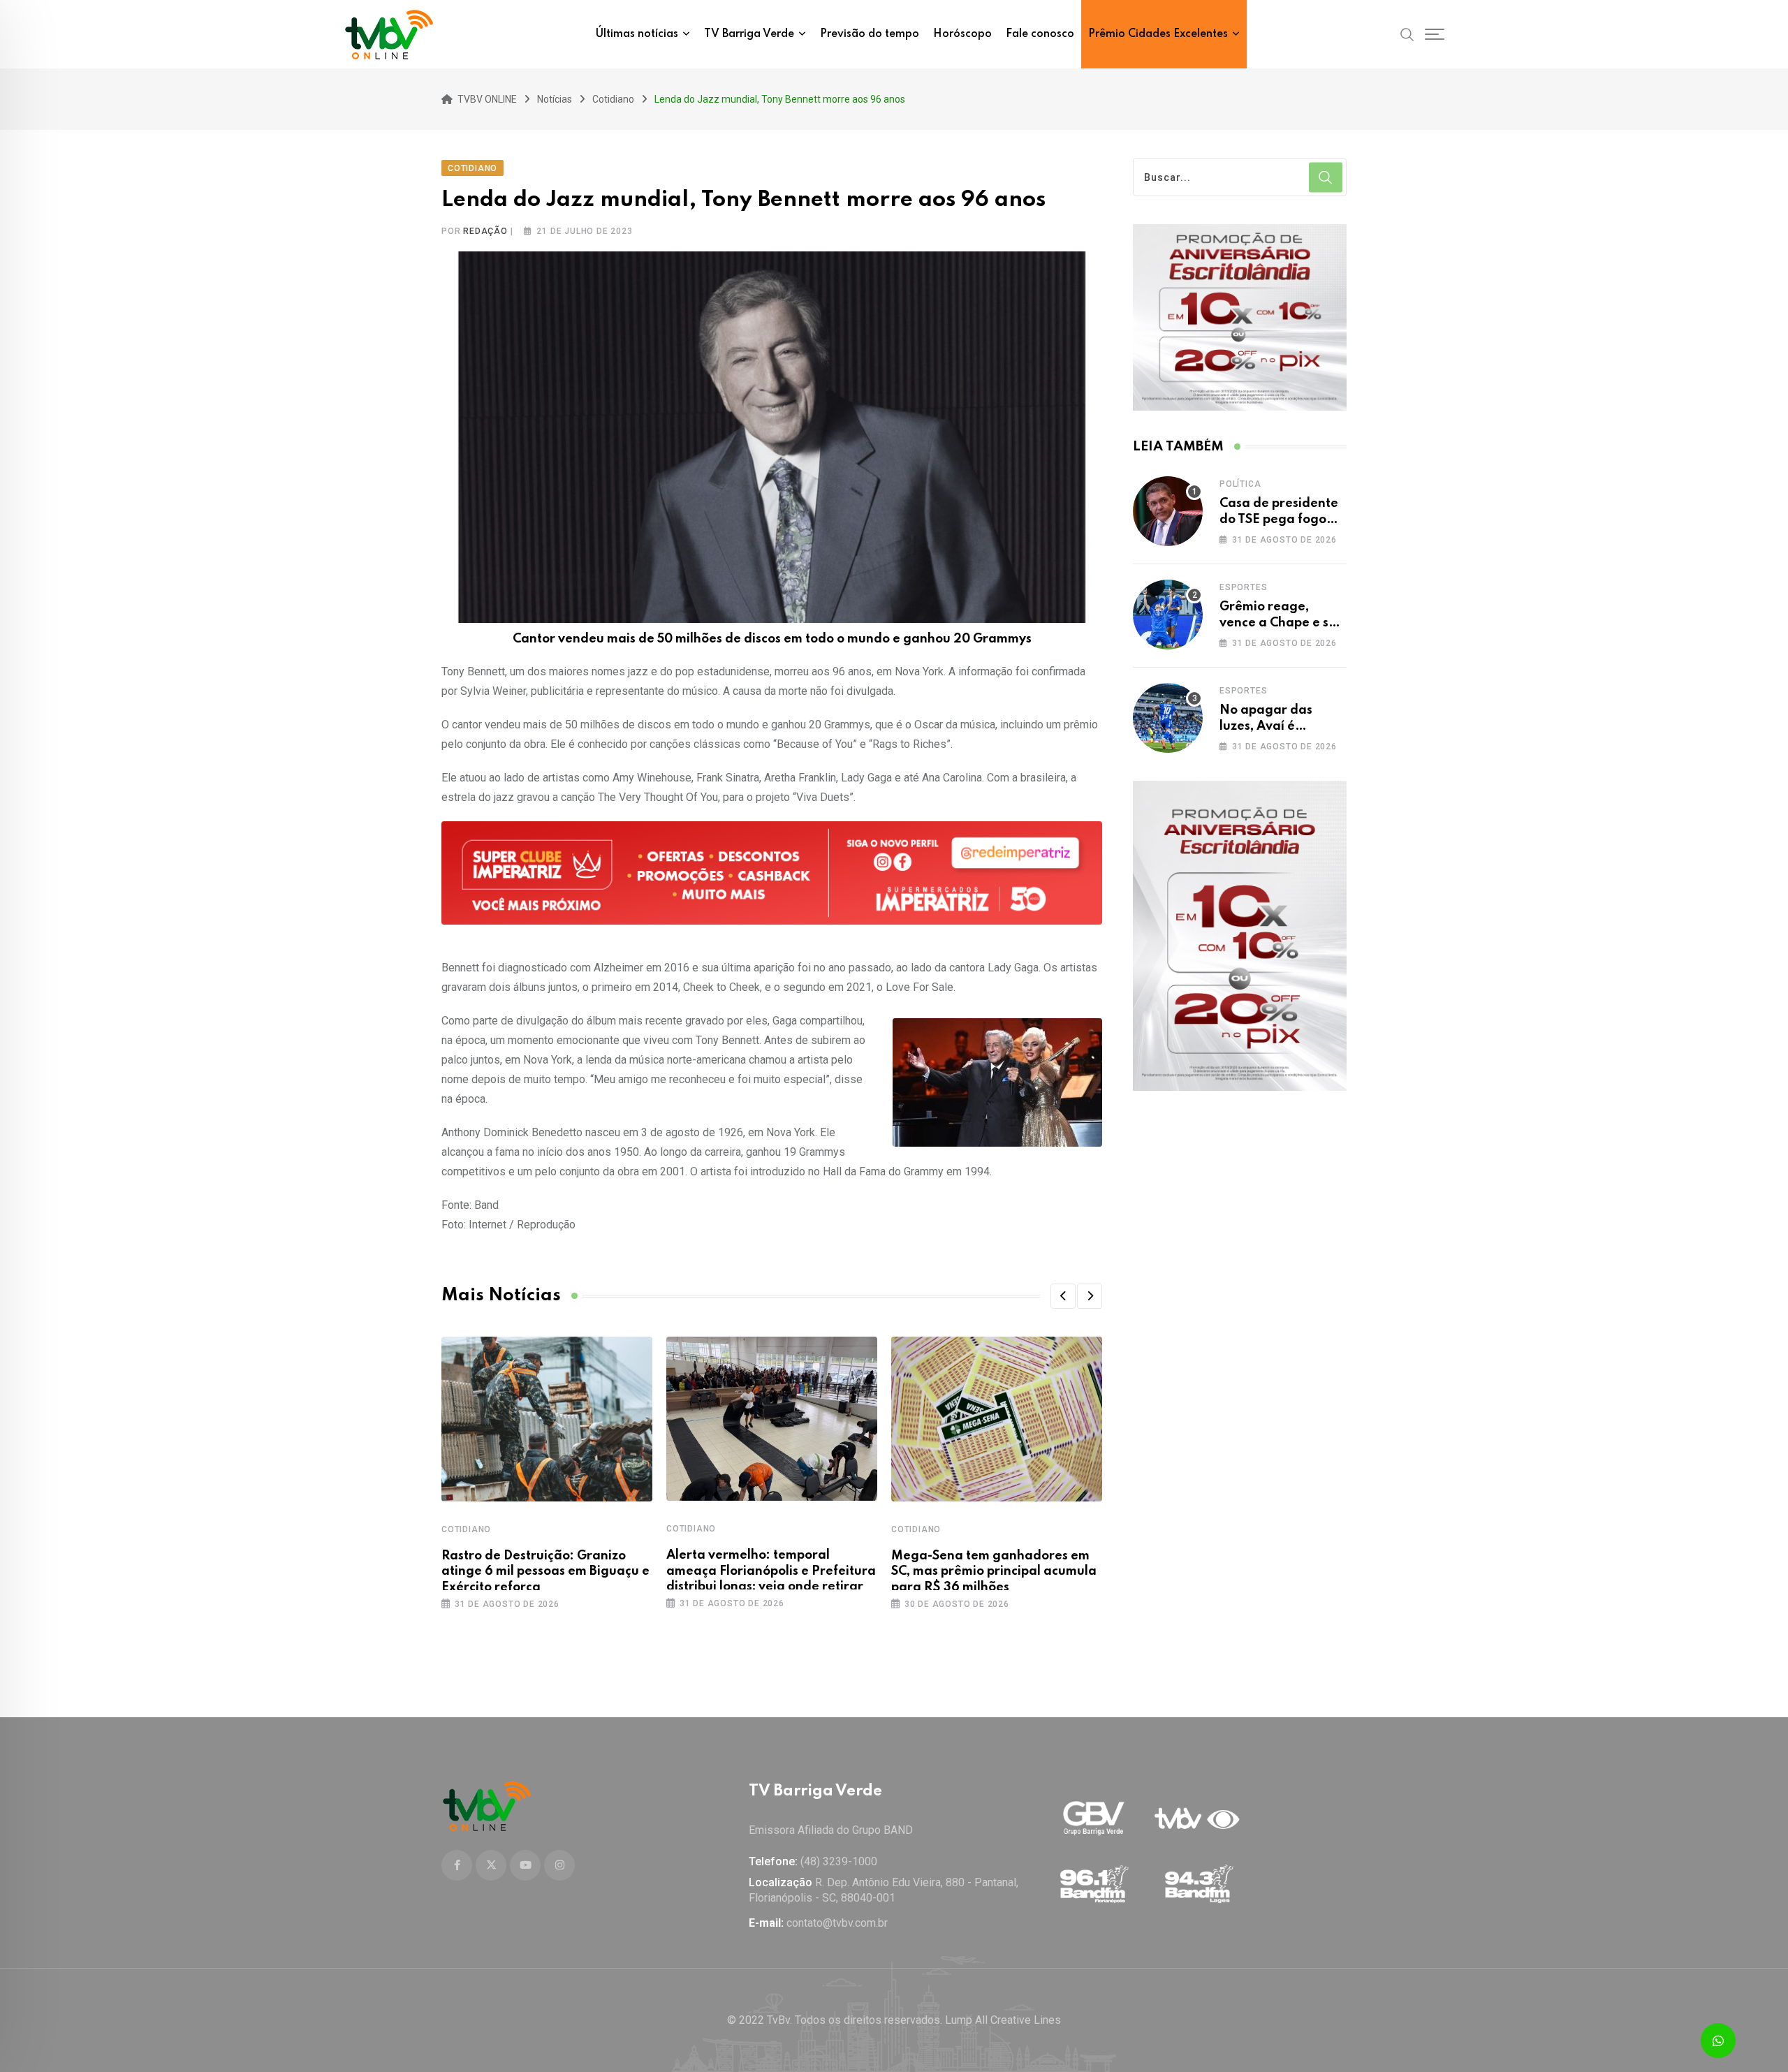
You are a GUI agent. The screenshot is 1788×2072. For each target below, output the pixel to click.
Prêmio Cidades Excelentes (1158, 34)
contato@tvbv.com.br (837, 1923)
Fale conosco (1040, 34)
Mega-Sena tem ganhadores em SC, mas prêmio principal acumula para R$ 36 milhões (994, 1572)
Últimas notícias (637, 34)
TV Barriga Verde (749, 34)
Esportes (1243, 587)
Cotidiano (466, 1529)
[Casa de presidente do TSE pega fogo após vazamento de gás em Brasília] (1168, 511)
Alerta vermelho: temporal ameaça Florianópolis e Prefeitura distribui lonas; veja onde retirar (771, 1571)
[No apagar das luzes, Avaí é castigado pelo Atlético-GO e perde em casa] (1168, 718)
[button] (1063, 1296)
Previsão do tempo (870, 34)
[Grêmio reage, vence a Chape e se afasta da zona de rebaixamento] (1168, 615)
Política (1240, 484)
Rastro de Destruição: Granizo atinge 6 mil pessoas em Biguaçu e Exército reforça (545, 1572)
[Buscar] (1407, 34)
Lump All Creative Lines (1003, 2020)
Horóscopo (962, 34)
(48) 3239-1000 (839, 1861)
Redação (485, 231)
